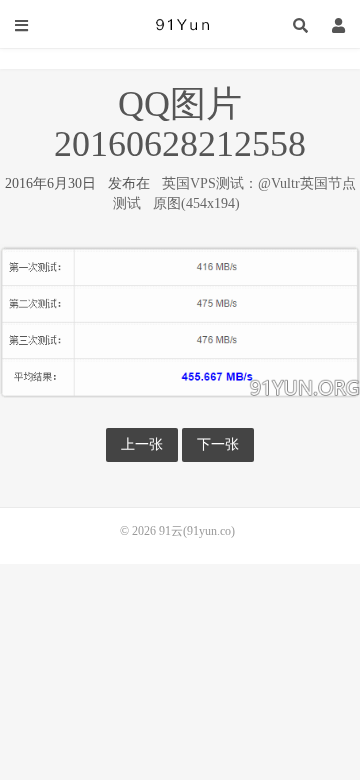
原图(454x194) (196, 203)
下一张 (218, 444)
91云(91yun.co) (180, 25)
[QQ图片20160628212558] (180, 319)
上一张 (142, 444)
